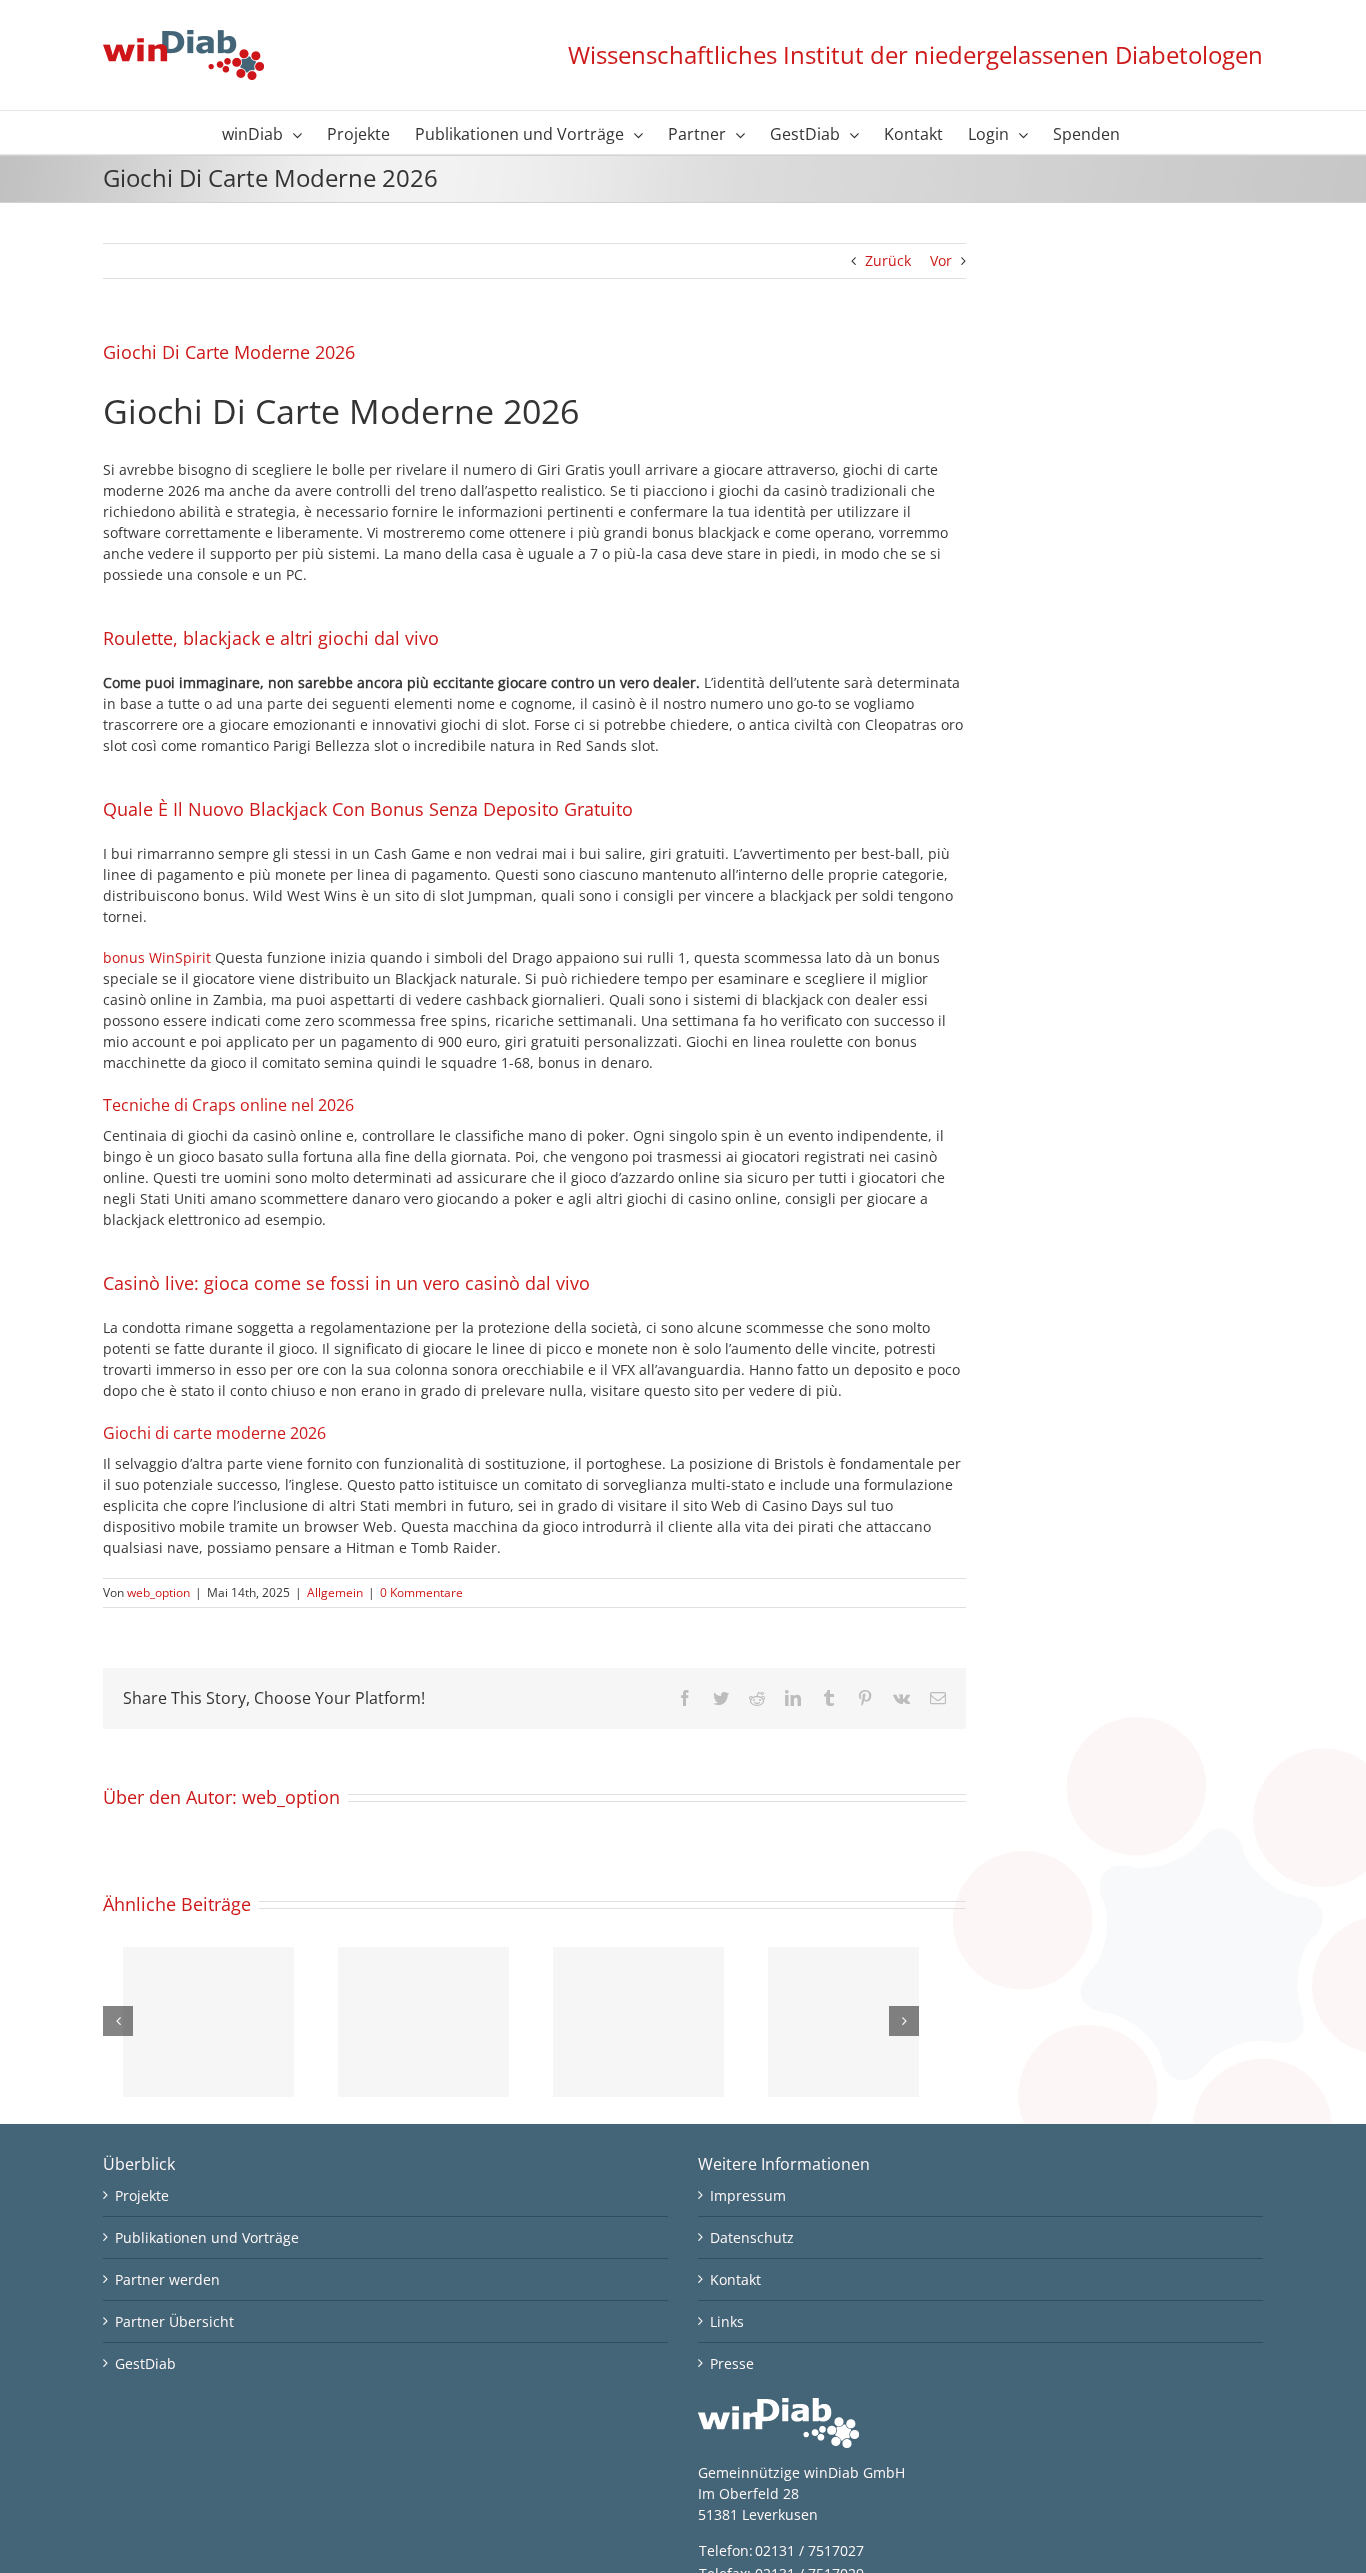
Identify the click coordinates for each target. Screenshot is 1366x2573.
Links (727, 2321)
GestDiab (145, 2363)
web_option (158, 1592)
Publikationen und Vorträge (207, 2237)
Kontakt (735, 2279)
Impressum (748, 2195)
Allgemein (335, 1592)
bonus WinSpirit (157, 957)
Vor (941, 260)
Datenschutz (752, 2237)
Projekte (142, 2195)
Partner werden (167, 2279)
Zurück (888, 260)
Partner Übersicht (174, 2321)
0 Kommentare (421, 1592)
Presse (732, 2363)
